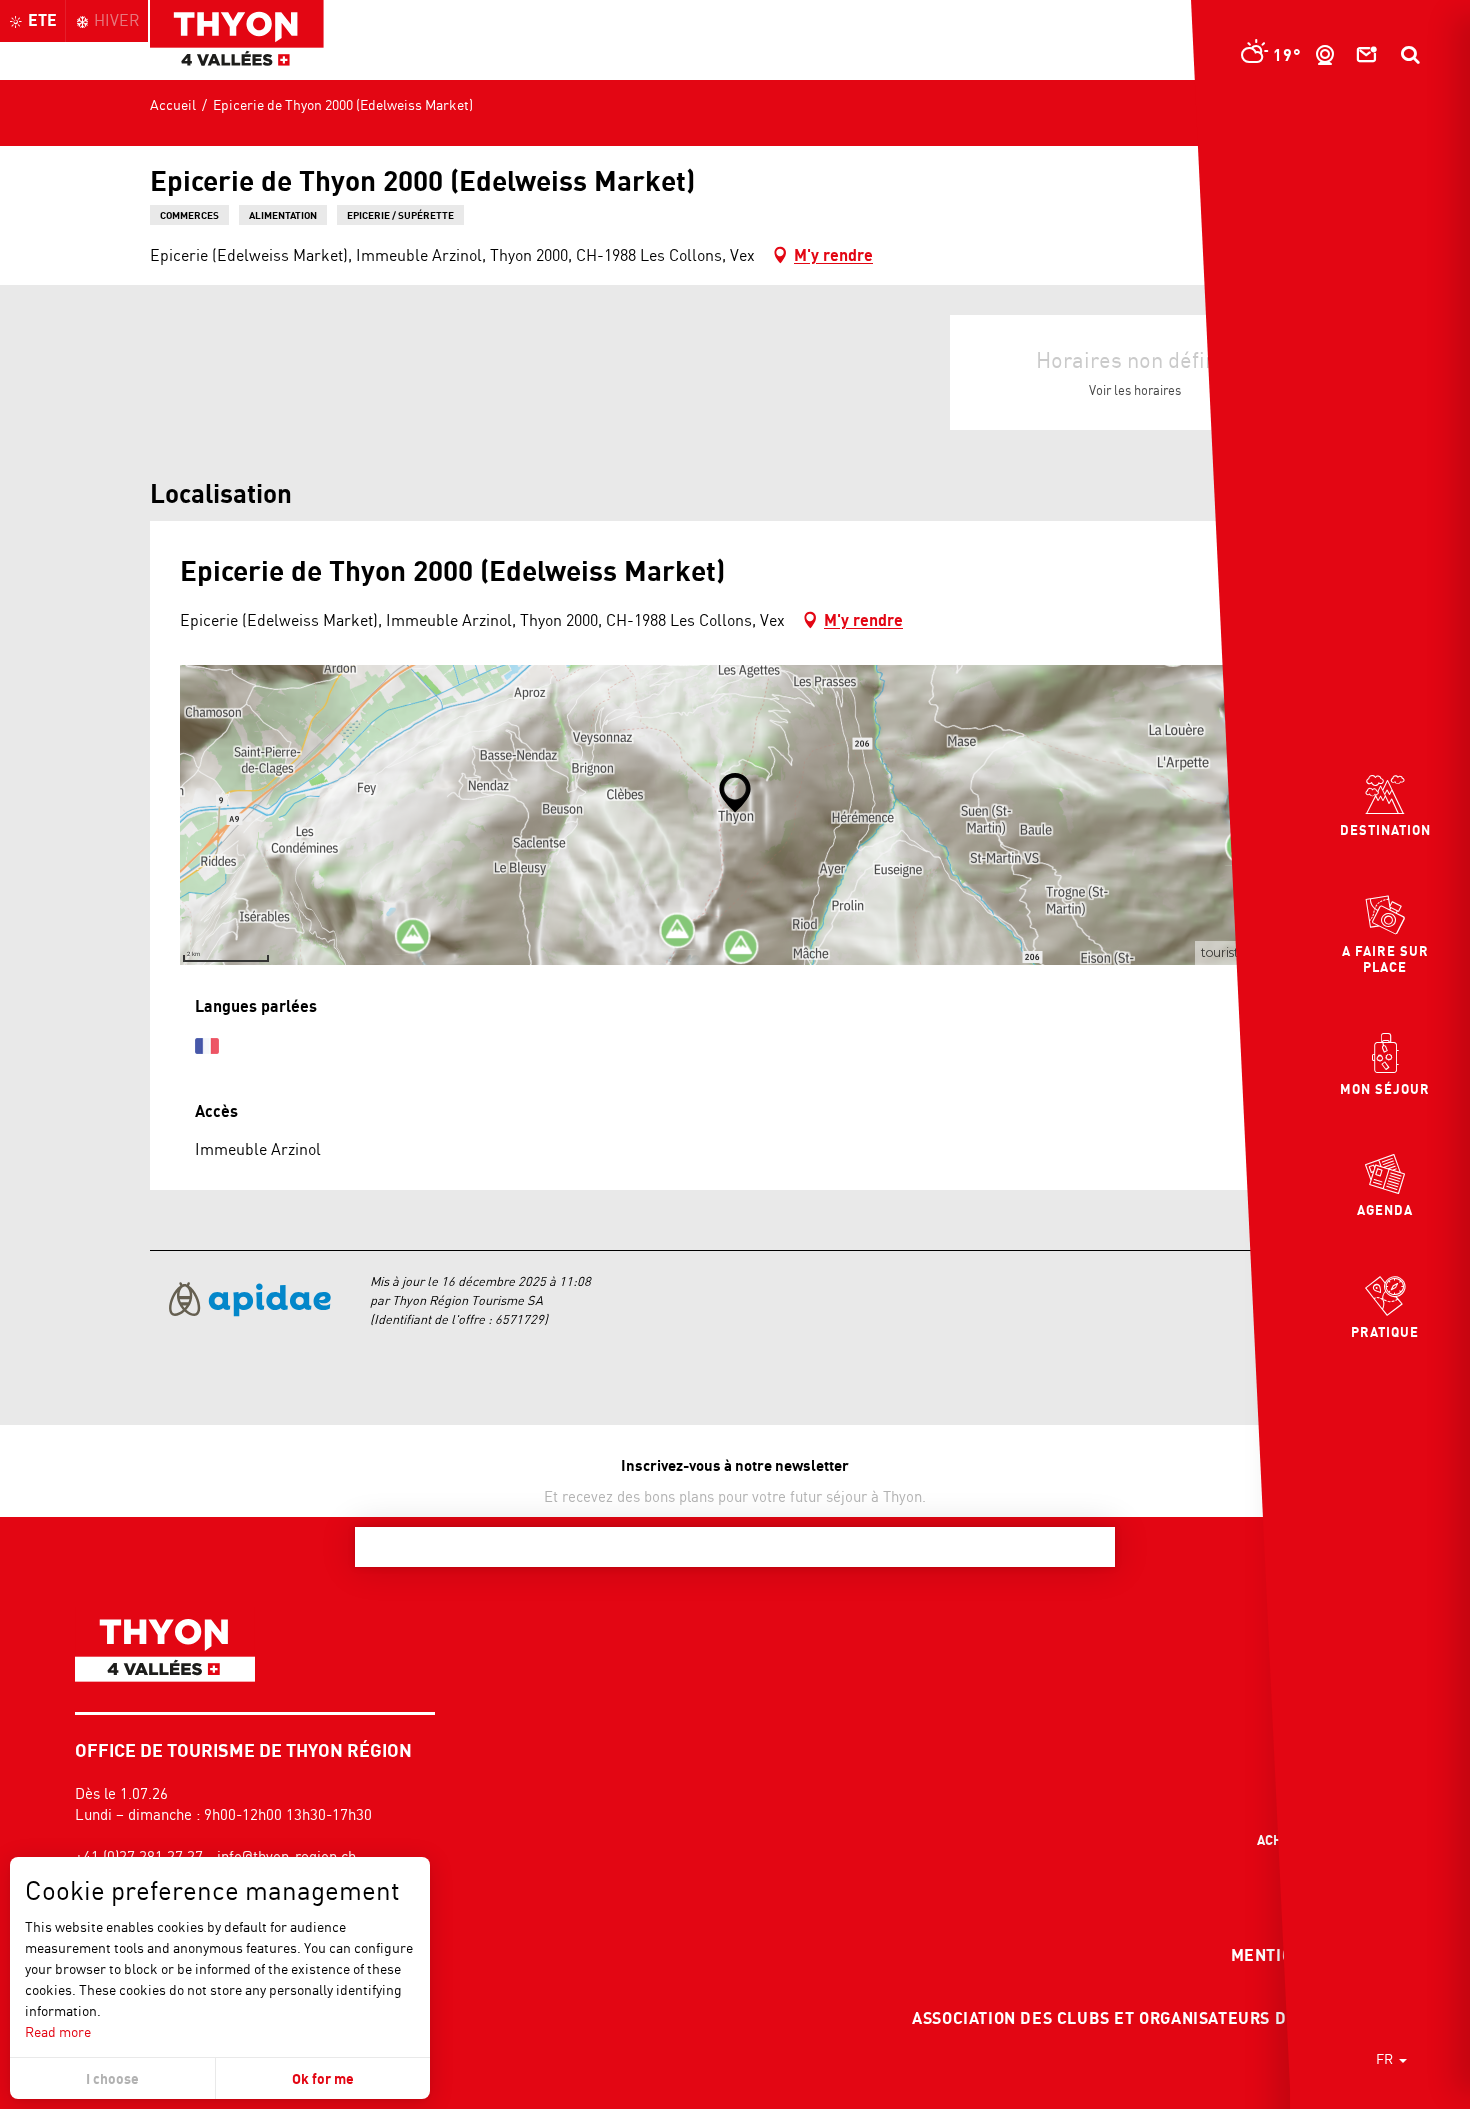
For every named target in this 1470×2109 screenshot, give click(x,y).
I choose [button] (112, 2078)
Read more (58, 2031)
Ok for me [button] (323, 2078)
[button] (1410, 55)
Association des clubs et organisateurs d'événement (1150, 2018)
